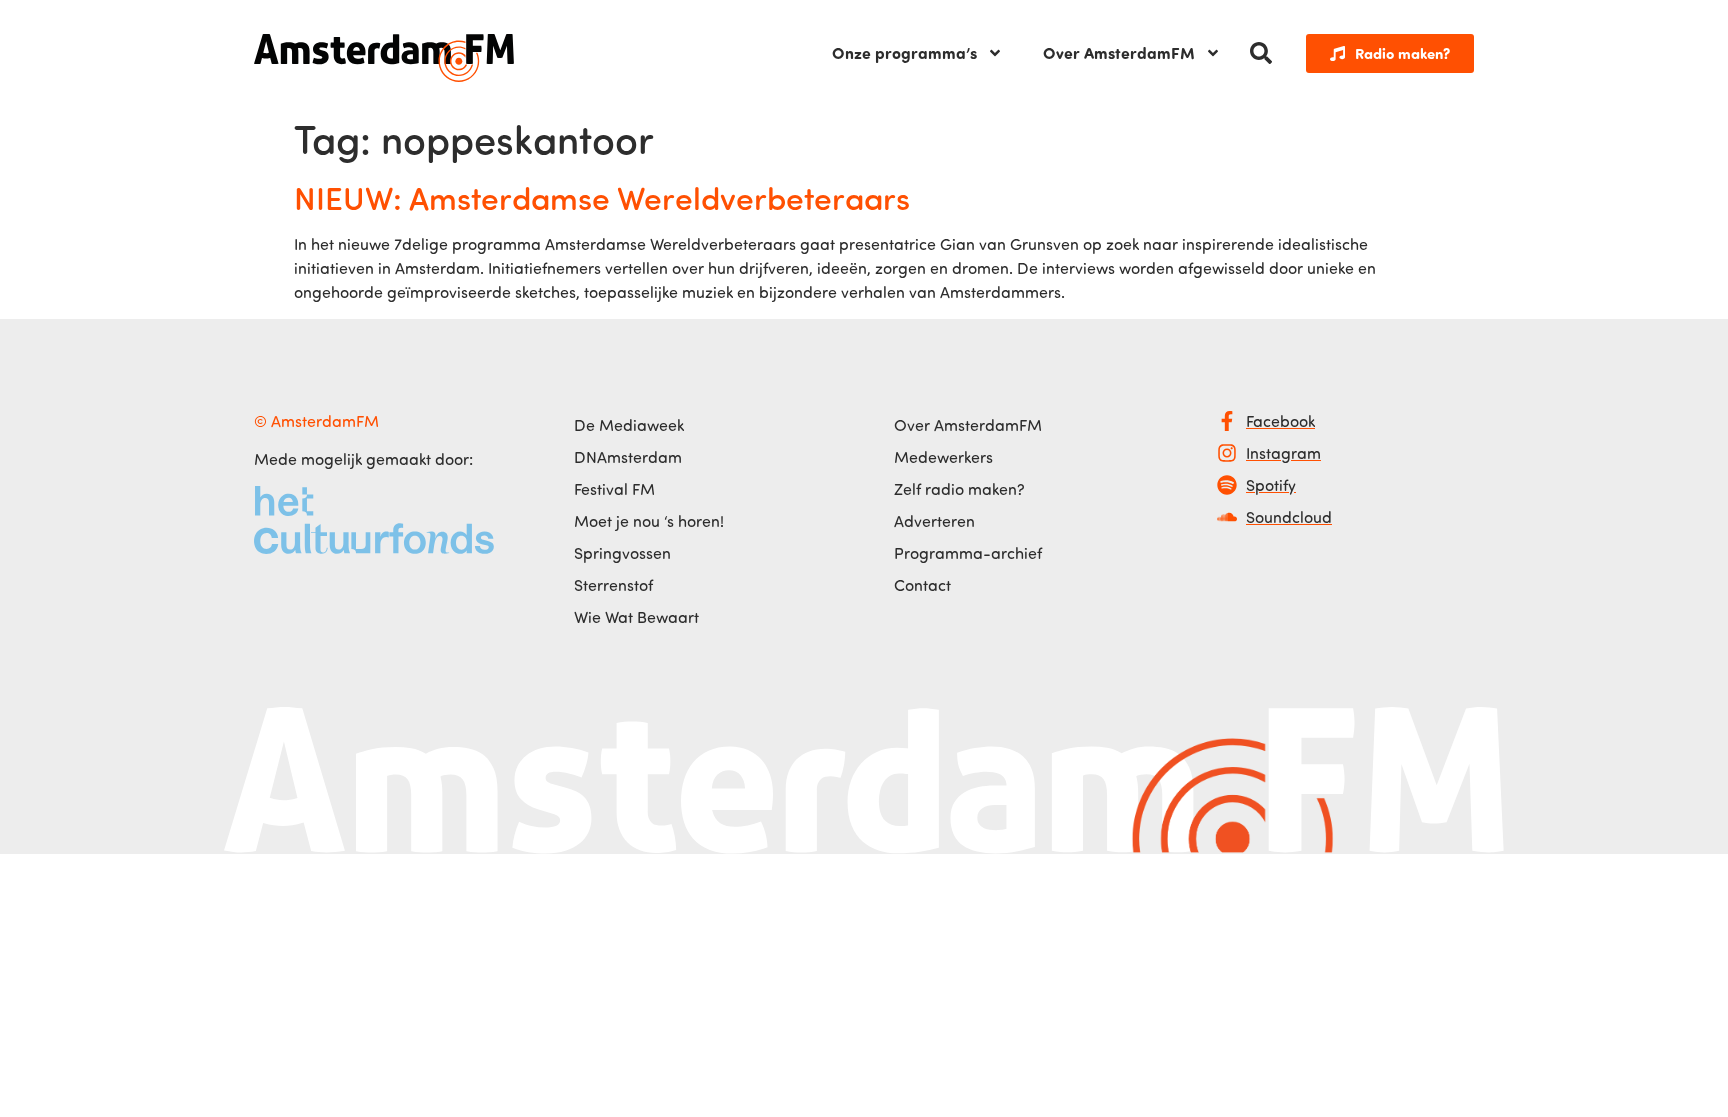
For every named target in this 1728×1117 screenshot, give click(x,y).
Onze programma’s (904, 52)
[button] (1261, 53)
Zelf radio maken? (959, 489)
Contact (922, 585)
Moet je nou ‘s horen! (649, 521)
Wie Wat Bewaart (636, 617)
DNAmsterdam (628, 457)
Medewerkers (943, 457)
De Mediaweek (629, 425)
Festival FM (614, 489)
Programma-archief (968, 553)
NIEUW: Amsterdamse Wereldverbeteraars (602, 197)
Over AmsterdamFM (1119, 52)
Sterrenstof (613, 585)
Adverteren (934, 521)
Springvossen (622, 553)
